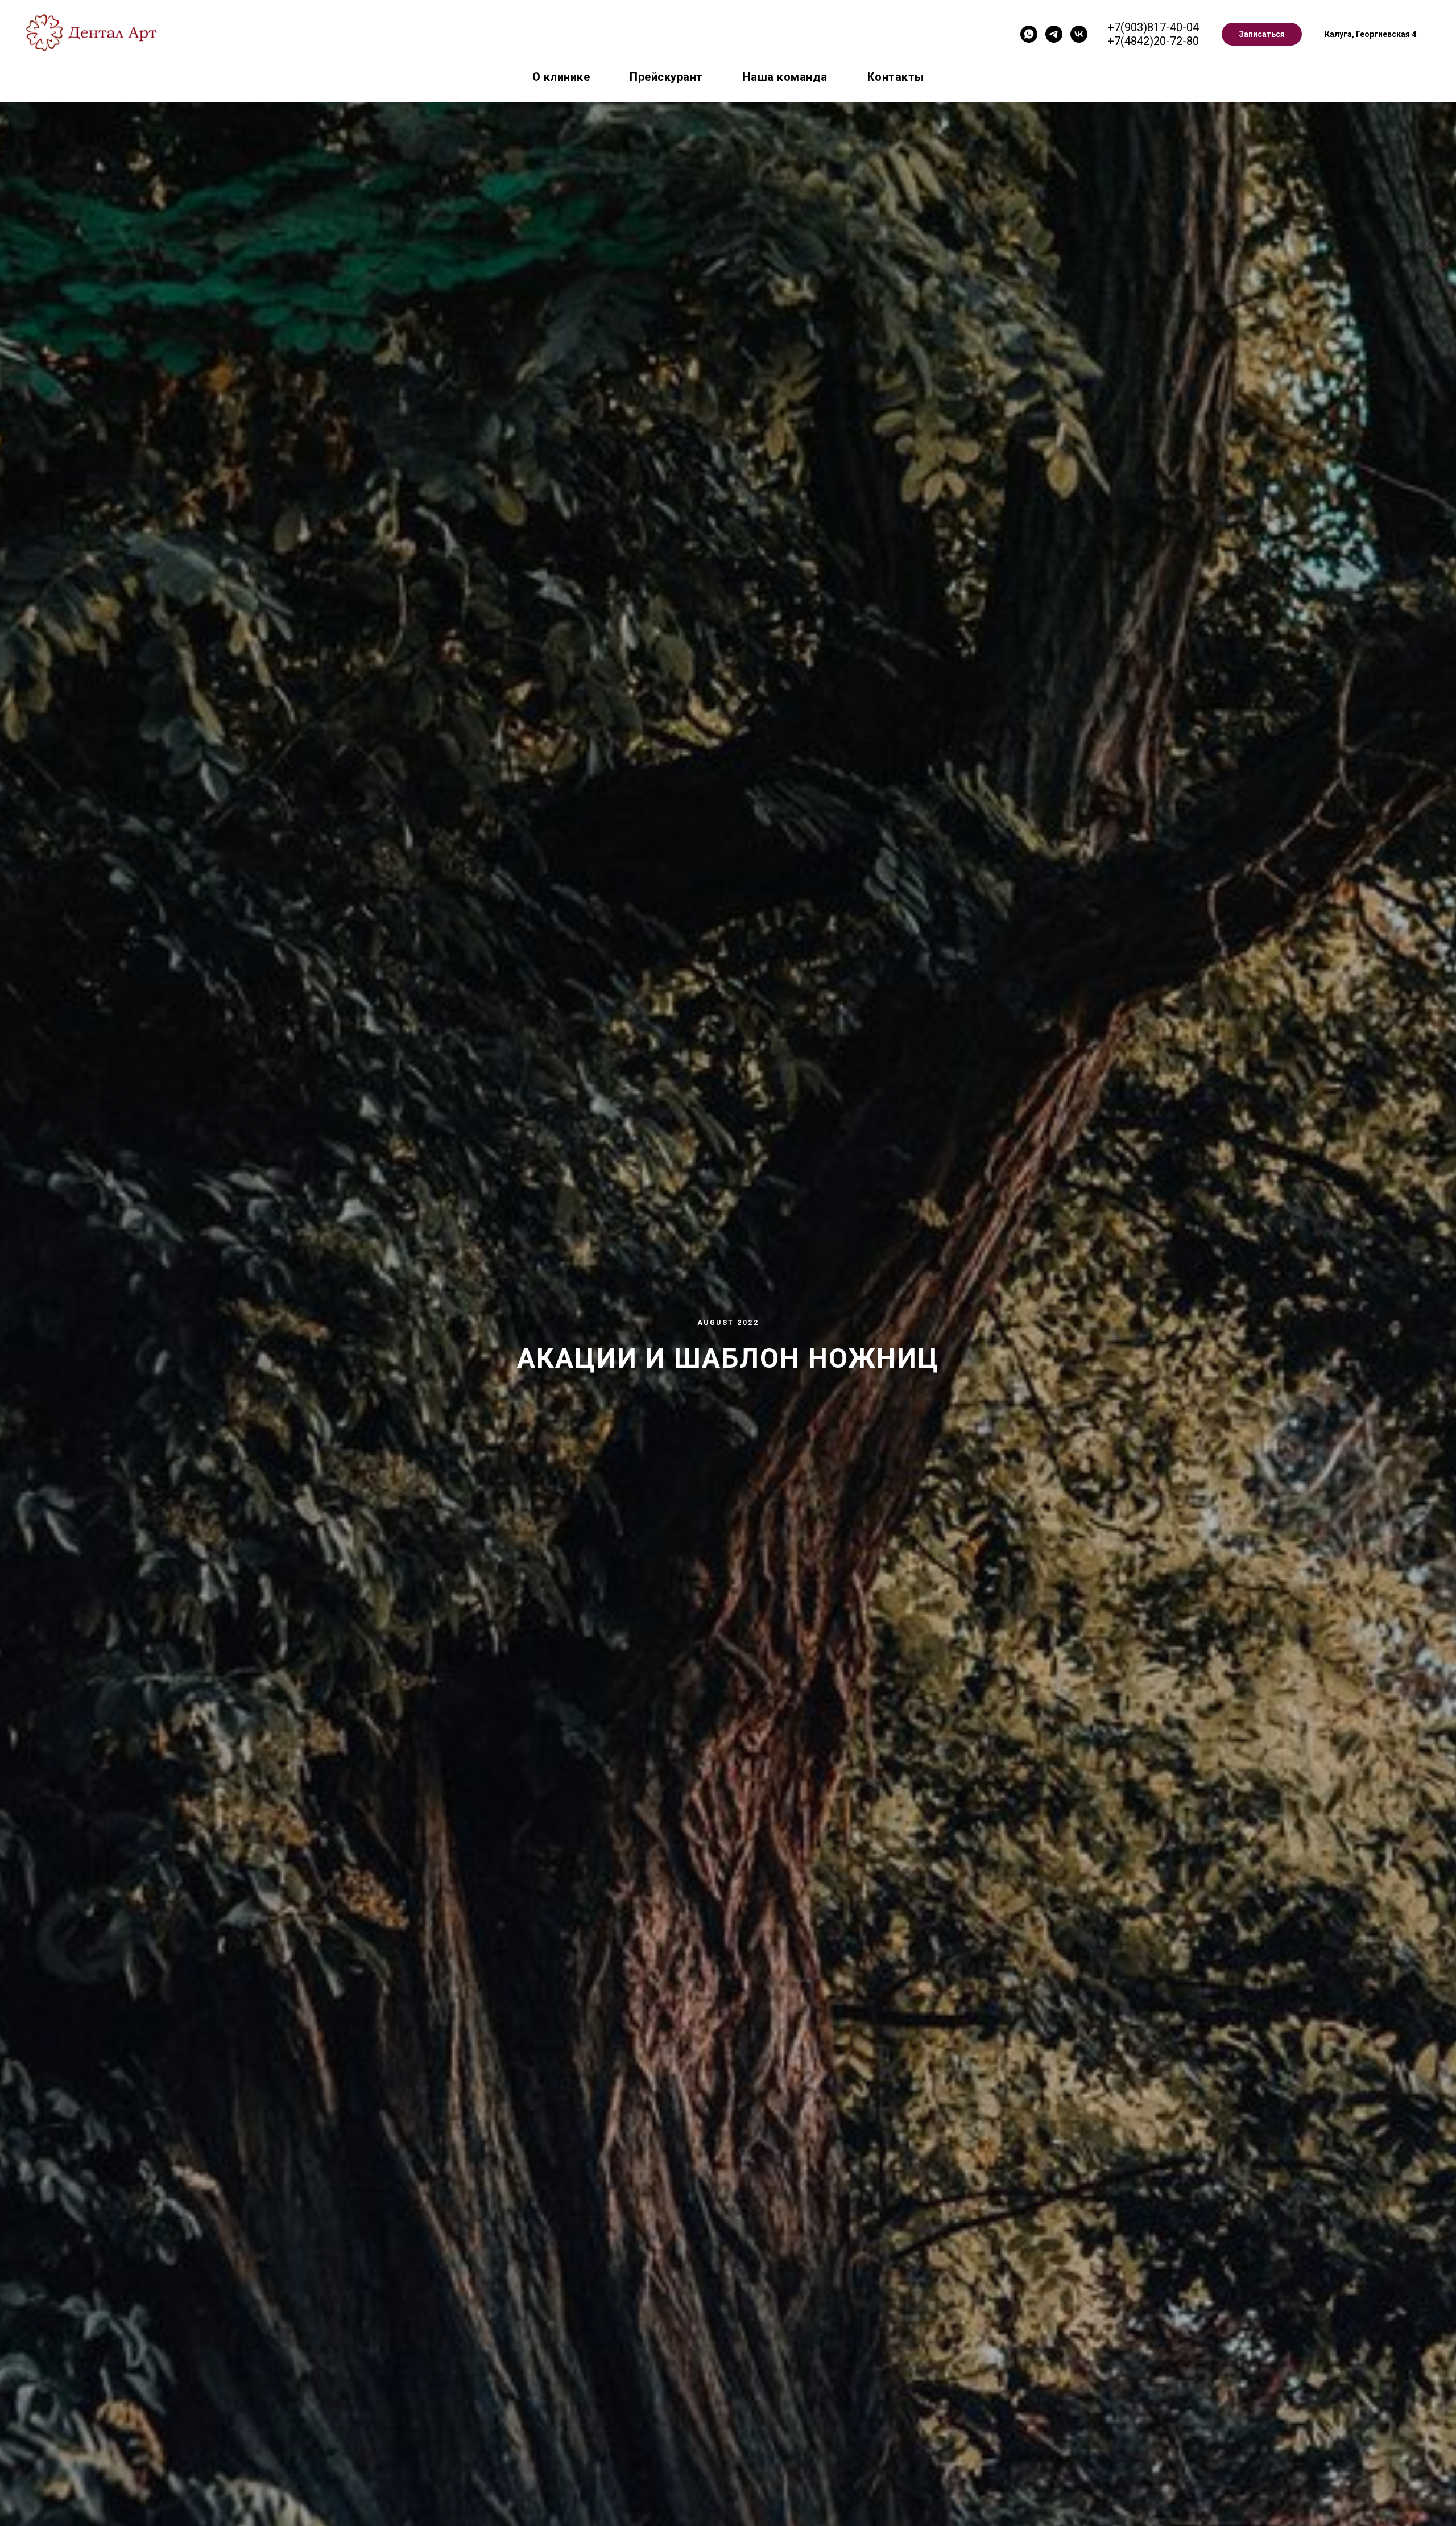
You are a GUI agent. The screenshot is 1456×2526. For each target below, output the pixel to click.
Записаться (1262, 34)
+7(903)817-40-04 (1153, 27)
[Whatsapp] (1029, 34)
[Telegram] (1054, 34)
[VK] (1079, 34)
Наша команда (785, 77)
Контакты (896, 77)
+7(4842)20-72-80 (1153, 41)
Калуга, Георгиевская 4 (1370, 34)
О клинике (561, 77)
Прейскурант (666, 77)
